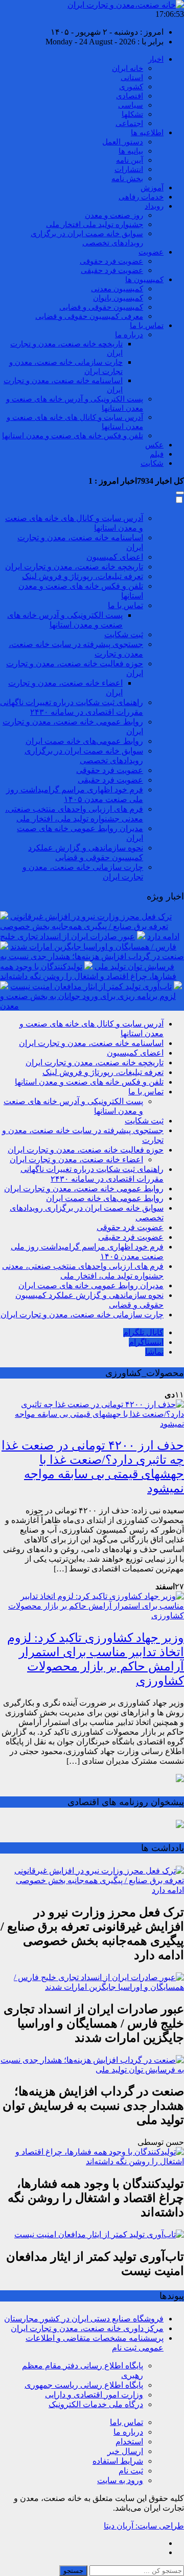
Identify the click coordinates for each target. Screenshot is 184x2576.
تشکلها (132, 114)
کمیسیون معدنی (117, 289)
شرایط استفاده (118, 2461)
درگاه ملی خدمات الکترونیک (96, 2404)
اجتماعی (129, 123)
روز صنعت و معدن (114, 215)
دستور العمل (123, 142)
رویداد (154, 206)
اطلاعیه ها (147, 133)
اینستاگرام (146, 1342)
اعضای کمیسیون (115, 557)
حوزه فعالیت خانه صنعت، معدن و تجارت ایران (86, 1150)
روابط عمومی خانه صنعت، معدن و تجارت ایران (84, 1189)
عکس (154, 445)
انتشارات (129, 169)
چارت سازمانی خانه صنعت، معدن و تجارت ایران (82, 1315)
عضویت (151, 252)
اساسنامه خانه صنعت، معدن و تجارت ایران (91, 1043)
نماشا (154, 1352)
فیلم (157, 454)
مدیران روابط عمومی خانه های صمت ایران (91, 1285)
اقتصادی (130, 96)
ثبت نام (131, 2471)
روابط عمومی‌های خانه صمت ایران (84, 741)
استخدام (129, 2442)
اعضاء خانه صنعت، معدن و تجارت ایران (76, 1159)
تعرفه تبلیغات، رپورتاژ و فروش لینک (83, 576)
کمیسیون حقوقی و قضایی (101, 307)
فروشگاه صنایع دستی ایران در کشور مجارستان (84, 2319)
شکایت (152, 463)
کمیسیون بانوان (118, 298)
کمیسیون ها (144, 280)
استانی (132, 78)
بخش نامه (127, 179)
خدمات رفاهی (141, 197)
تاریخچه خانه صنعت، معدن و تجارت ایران (74, 567)
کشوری (131, 87)
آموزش (152, 188)
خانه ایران (128, 68)
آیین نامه (130, 160)
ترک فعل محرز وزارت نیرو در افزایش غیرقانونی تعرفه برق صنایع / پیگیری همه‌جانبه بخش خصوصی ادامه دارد (90, 927)
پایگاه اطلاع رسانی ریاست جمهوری (84, 2385)
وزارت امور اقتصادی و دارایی (94, 2395)
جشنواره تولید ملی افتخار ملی (95, 224)
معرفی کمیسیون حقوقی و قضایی (89, 316)
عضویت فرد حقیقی (112, 270)
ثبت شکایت (124, 634)
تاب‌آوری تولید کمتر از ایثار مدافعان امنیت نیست (91, 986)
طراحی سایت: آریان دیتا (144, 2526)
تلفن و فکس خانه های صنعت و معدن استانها (73, 436)
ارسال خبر (125, 2451)
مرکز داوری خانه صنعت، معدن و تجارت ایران (87, 2328)
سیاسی (131, 105)
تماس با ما (147, 326)
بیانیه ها (131, 151)
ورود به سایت (120, 2480)
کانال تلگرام (143, 1332)
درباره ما (129, 335)
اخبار (156, 59)
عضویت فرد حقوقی (111, 261)
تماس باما (126, 2422)
